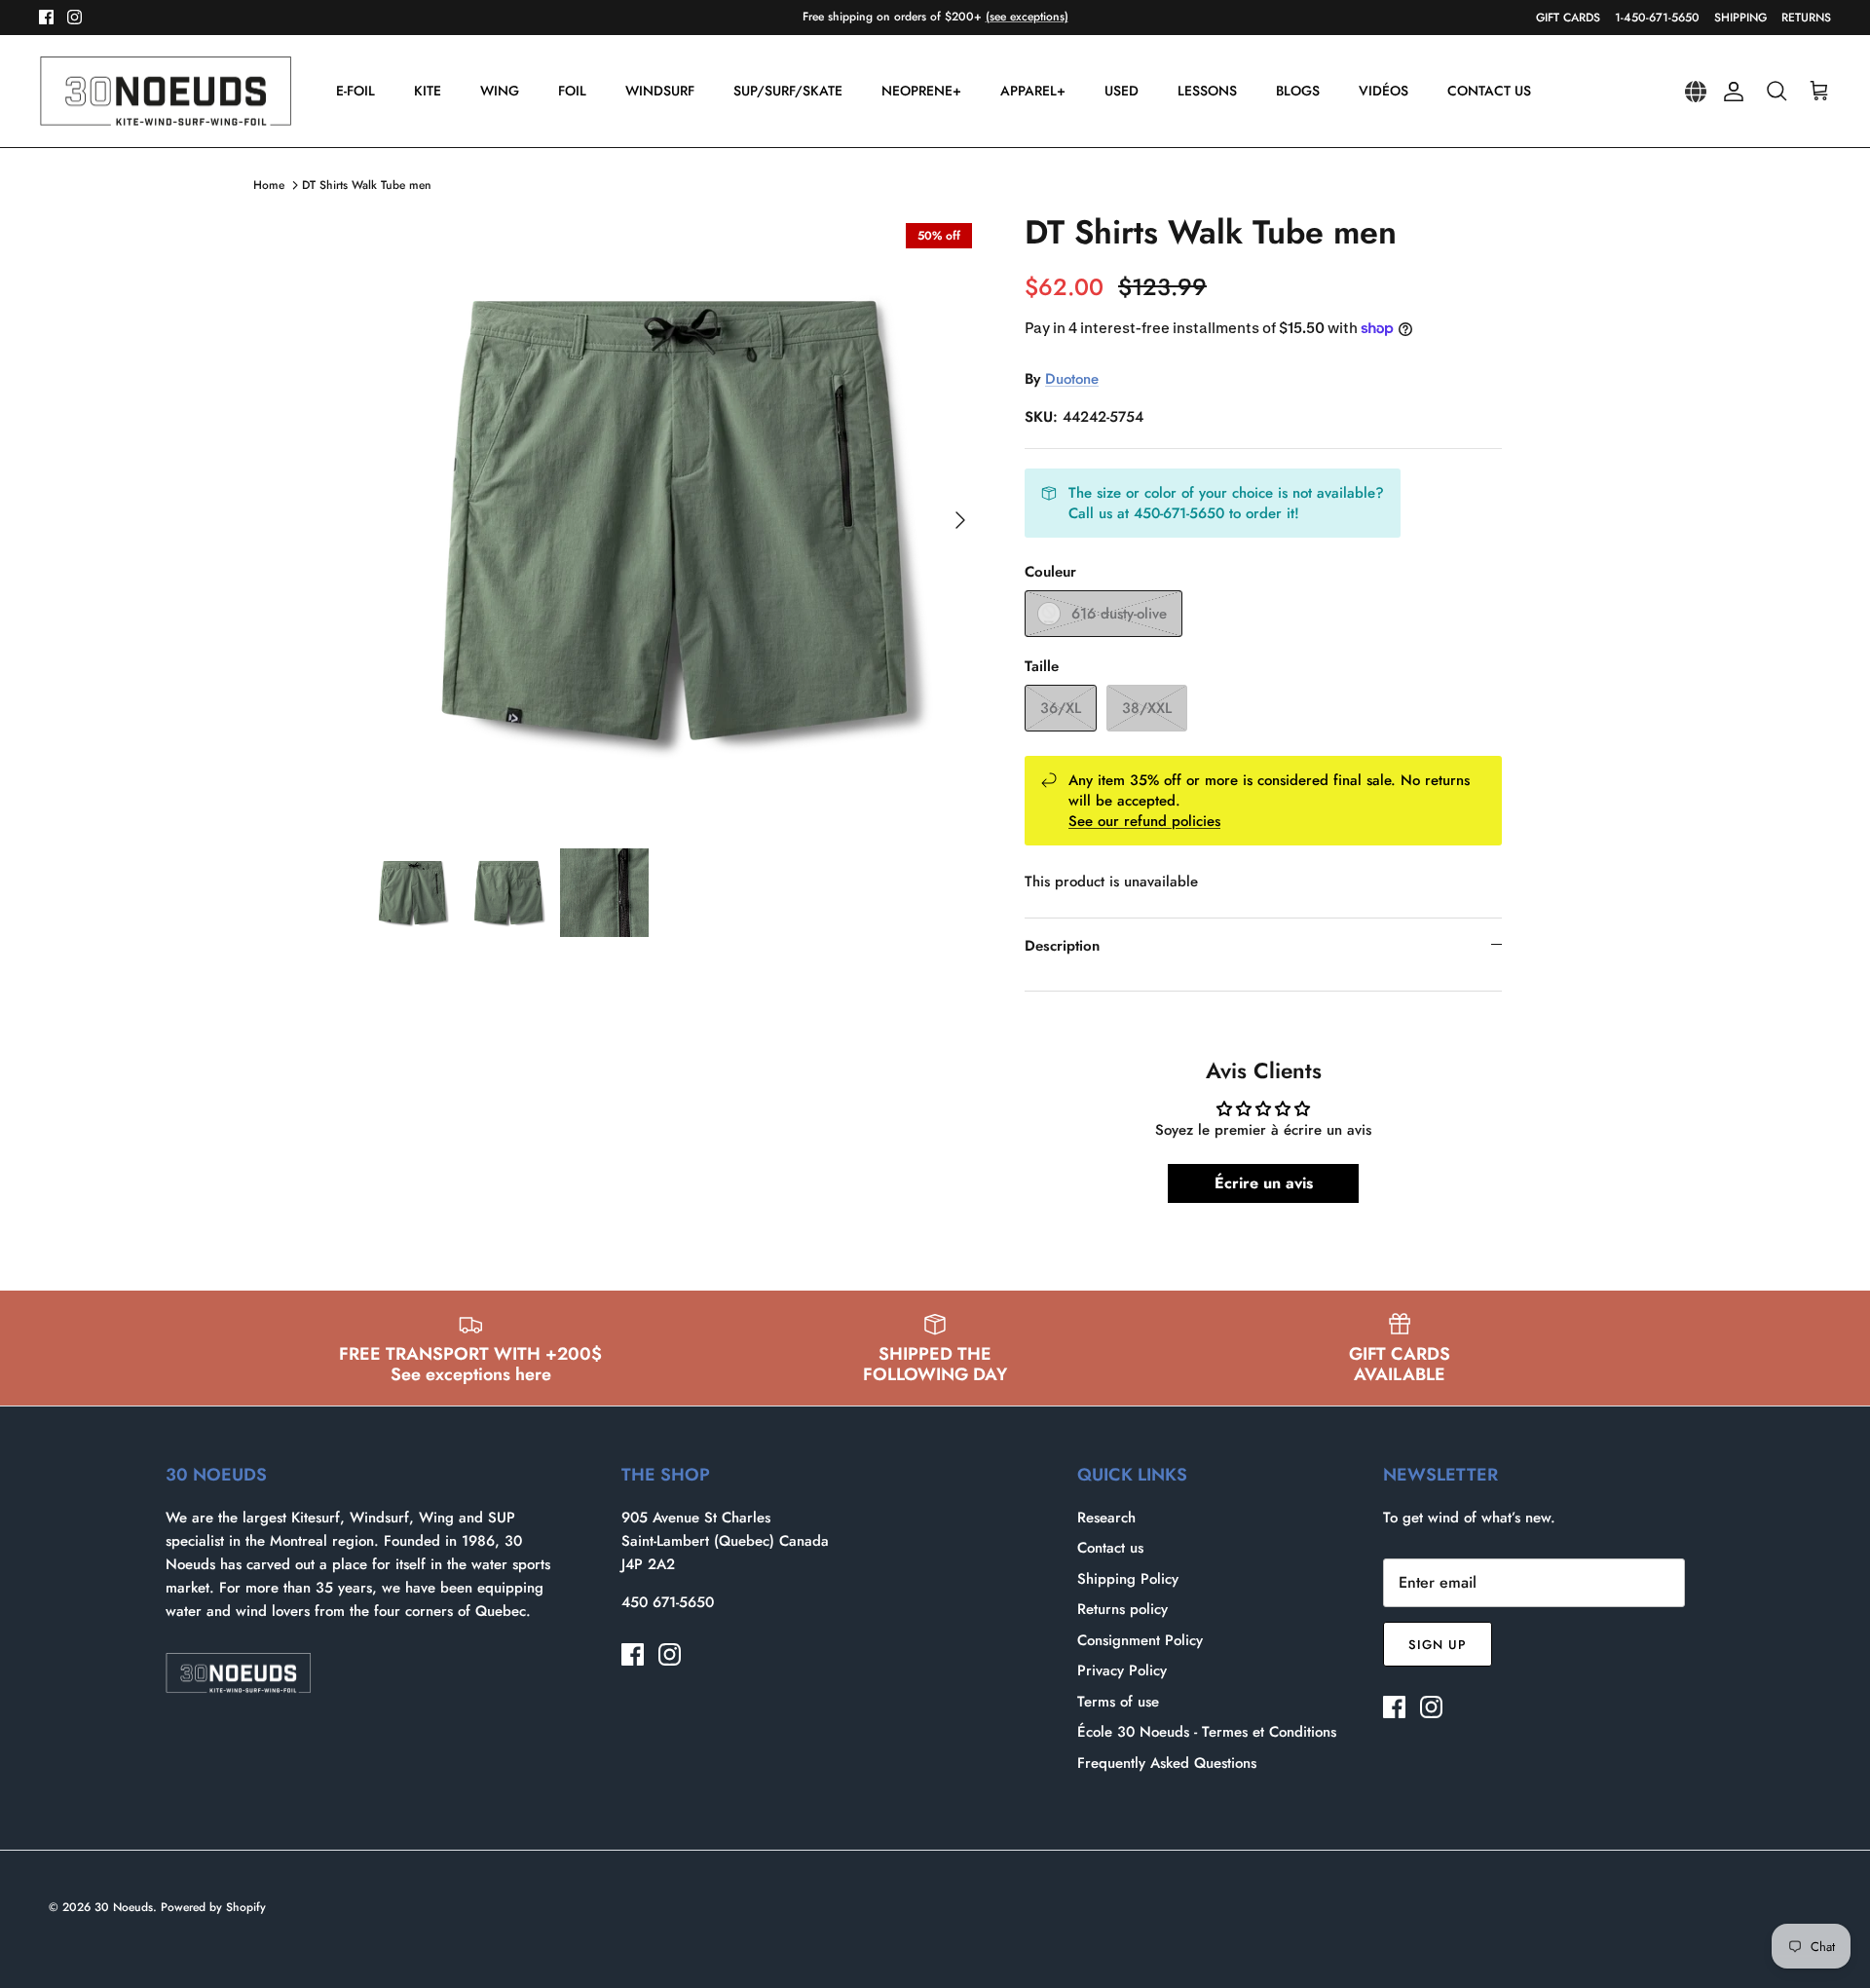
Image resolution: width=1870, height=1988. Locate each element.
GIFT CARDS (1568, 18)
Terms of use (1118, 1702)
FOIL (572, 91)
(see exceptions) (1027, 17)
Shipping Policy (1128, 1579)
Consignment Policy (1140, 1640)
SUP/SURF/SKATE (788, 91)
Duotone (1072, 379)
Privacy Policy (1122, 1670)
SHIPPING (1740, 18)
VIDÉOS (1384, 91)
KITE (428, 91)
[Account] (1730, 92)
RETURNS (1806, 18)
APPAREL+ (1033, 91)
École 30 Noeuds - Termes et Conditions (1207, 1732)
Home (269, 185)
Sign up (1438, 1645)
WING (500, 91)
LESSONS (1207, 91)
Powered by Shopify (213, 1907)
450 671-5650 (668, 1602)
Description (1062, 946)
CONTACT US (1489, 91)
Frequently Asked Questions (1167, 1763)
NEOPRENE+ (921, 91)
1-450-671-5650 (1657, 18)
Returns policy (1122, 1609)
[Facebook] (46, 17)
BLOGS (1298, 91)
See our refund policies (1144, 821)
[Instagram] (75, 17)
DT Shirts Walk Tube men (367, 185)
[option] (675, 520)
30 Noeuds (124, 1907)
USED (1122, 91)
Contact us (1110, 1548)
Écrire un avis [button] (1264, 1183)
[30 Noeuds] (166, 92)
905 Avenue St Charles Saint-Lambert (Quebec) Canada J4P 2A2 (725, 1541)
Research (1106, 1518)
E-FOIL (355, 91)
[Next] (960, 520)
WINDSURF (660, 91)
